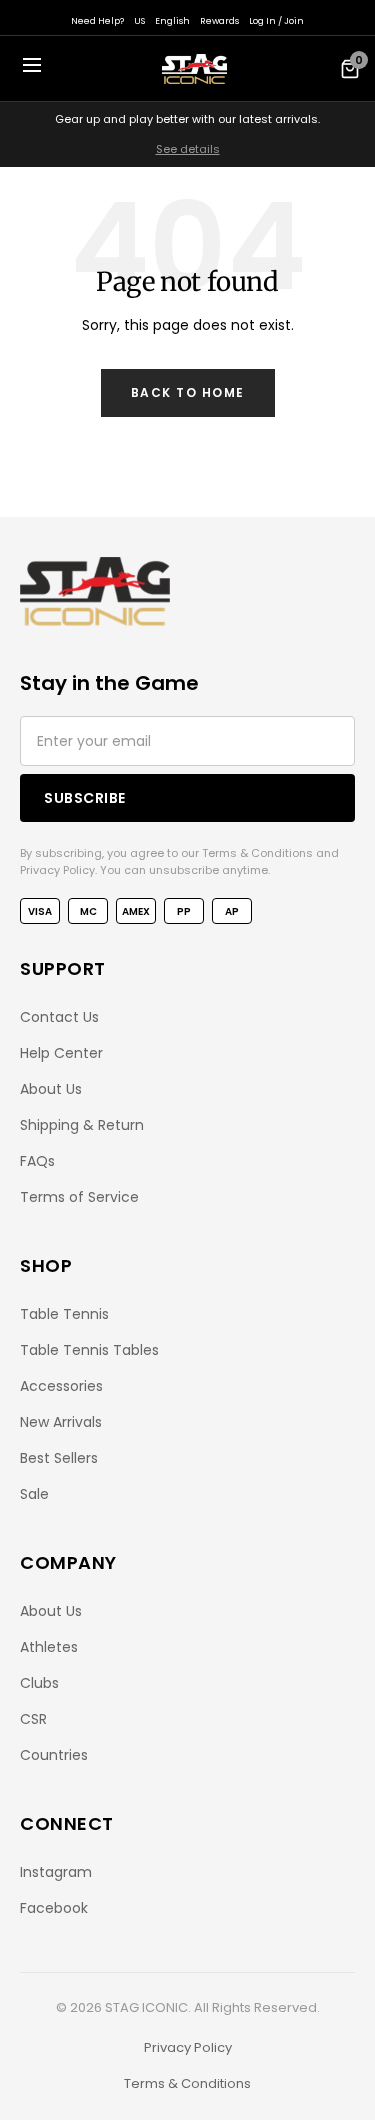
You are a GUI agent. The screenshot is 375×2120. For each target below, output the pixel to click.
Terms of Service (79, 1197)
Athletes (49, 1647)
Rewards (219, 21)
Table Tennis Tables (89, 1350)
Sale (34, 1494)
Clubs (39, 1683)
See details (188, 149)
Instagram (56, 1872)
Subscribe (85, 798)
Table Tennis (64, 1314)
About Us (51, 1089)
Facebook (54, 1908)
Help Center (61, 1053)
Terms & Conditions (187, 2083)
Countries (54, 1755)
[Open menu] (32, 68)
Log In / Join (276, 21)
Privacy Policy (188, 2047)
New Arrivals (61, 1422)
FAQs (37, 1161)
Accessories (61, 1386)
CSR (33, 1719)
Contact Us (59, 1017)
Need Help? (97, 21)
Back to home (188, 392)
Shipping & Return (82, 1125)
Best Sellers (59, 1458)
